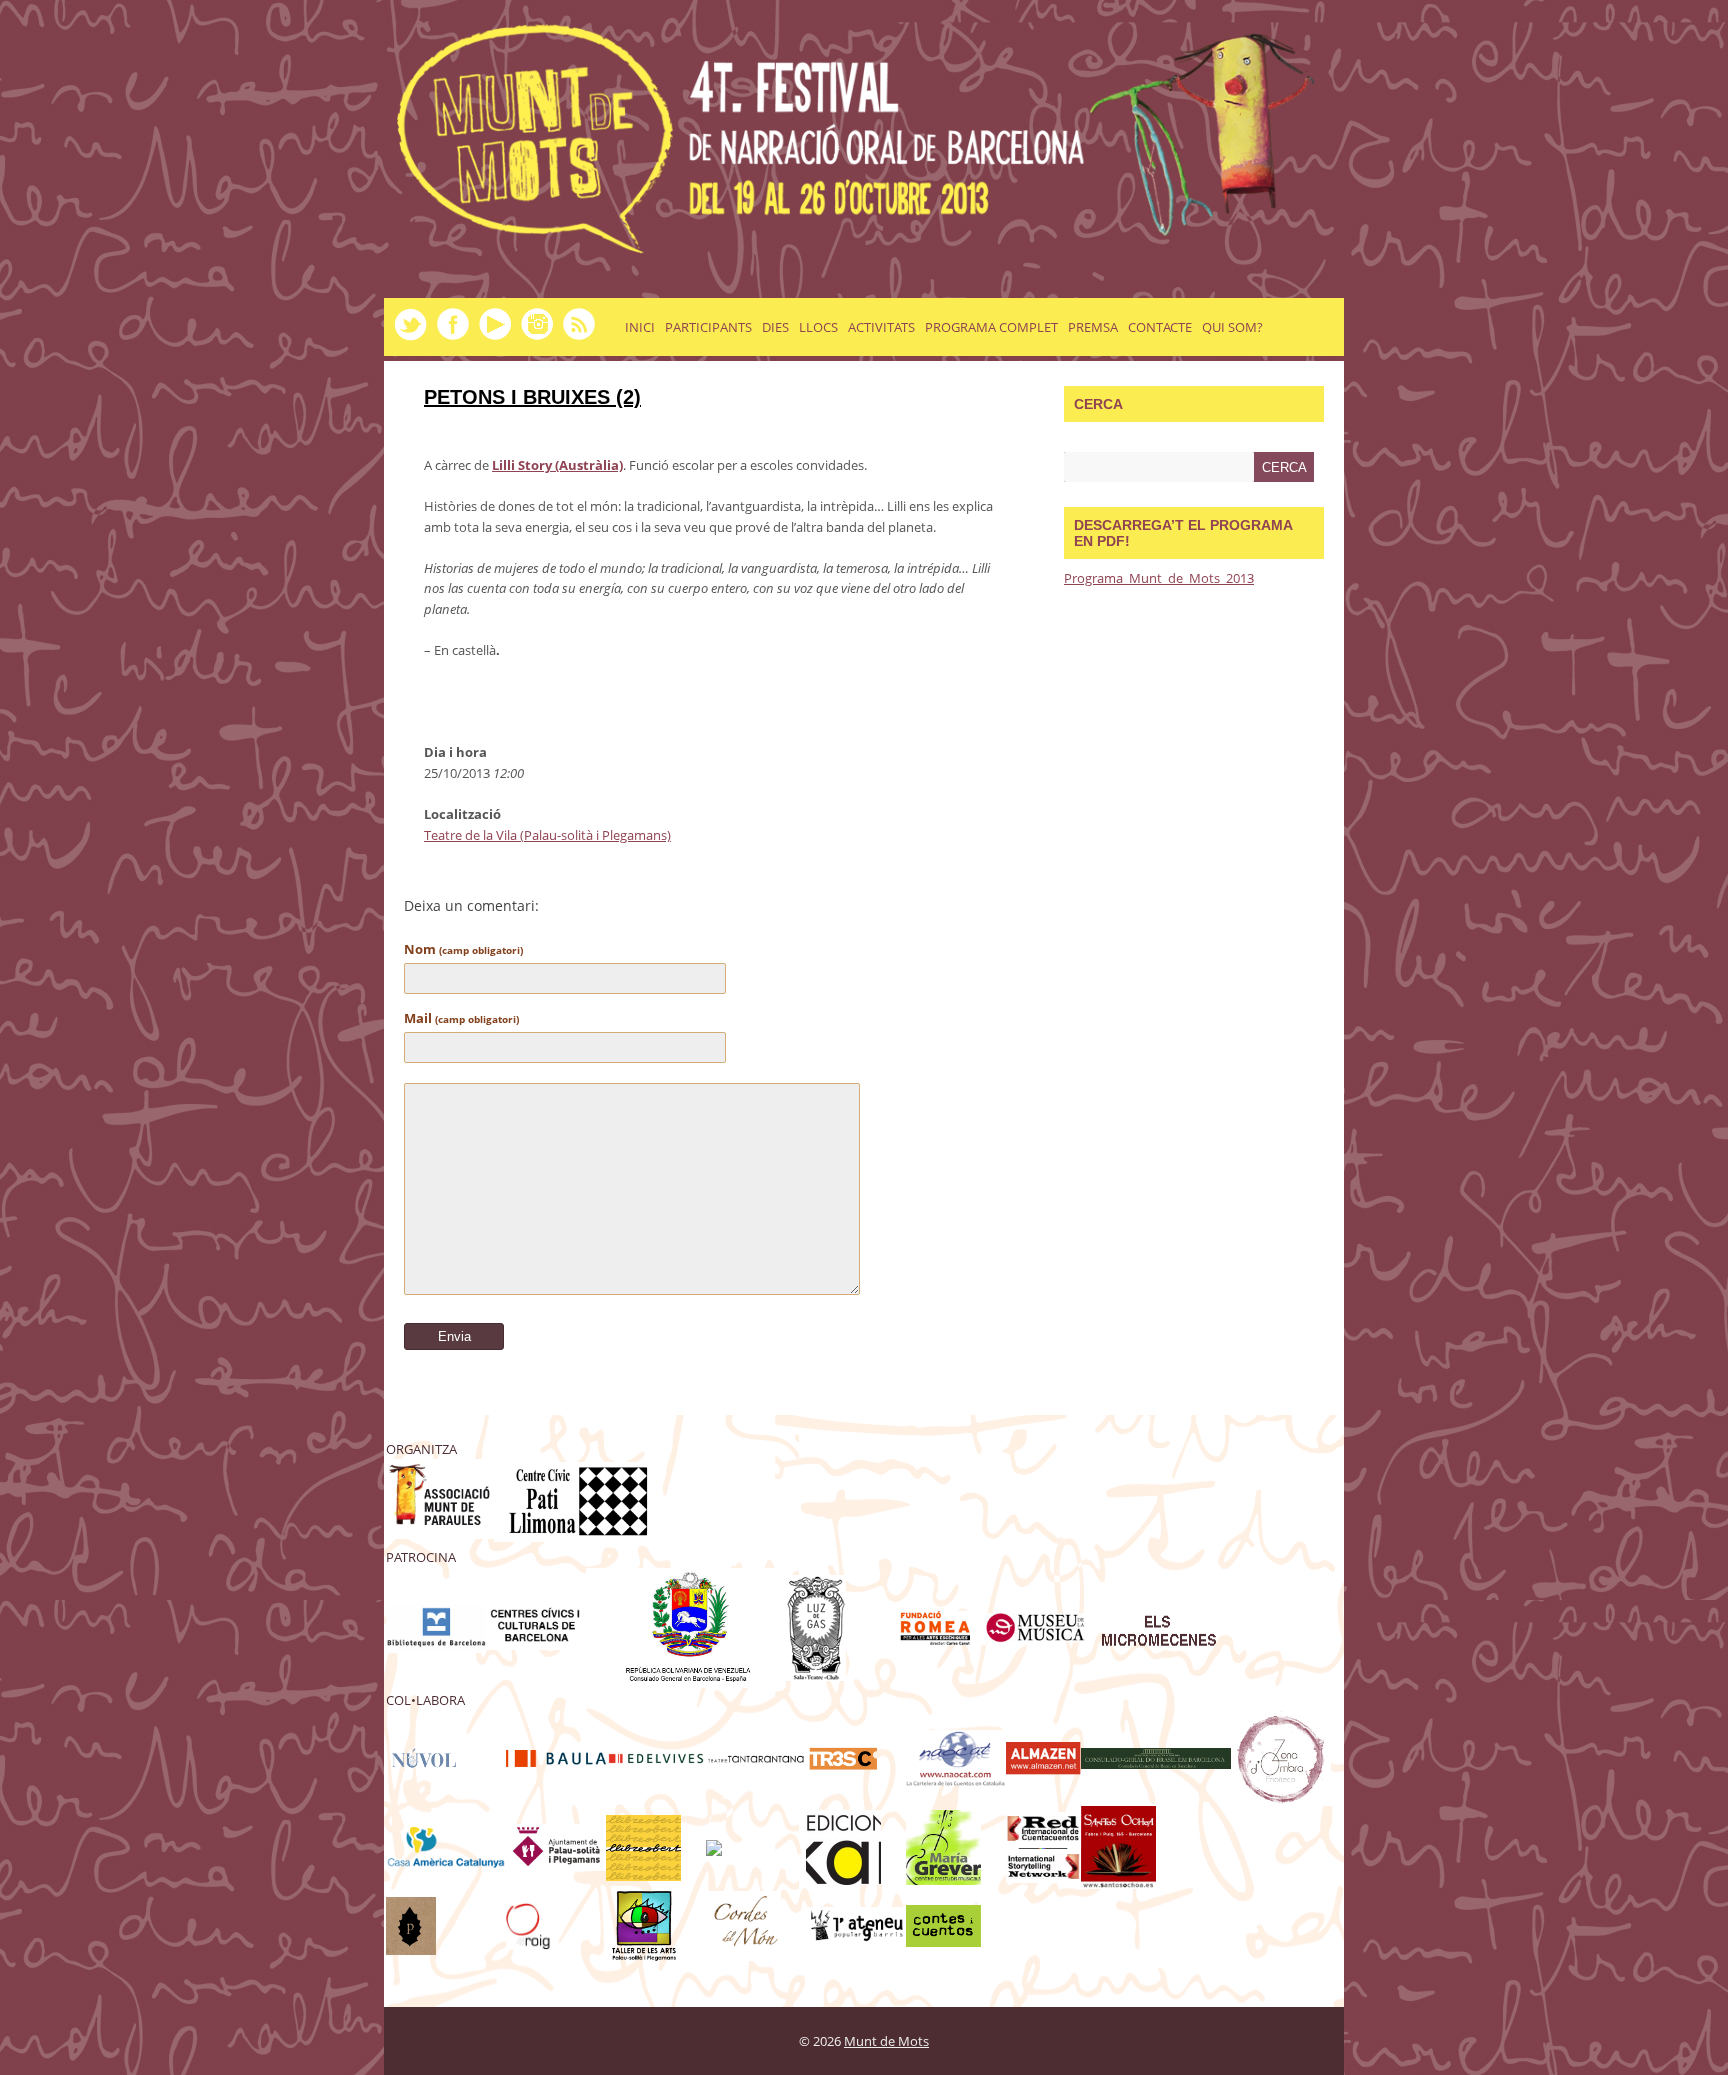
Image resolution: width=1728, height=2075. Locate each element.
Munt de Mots (886, 2041)
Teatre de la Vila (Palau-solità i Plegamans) (547, 835)
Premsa (1093, 327)
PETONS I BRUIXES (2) (532, 397)
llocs (818, 327)
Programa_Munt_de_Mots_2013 (1159, 578)
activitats (881, 327)
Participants (708, 327)
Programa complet (991, 327)
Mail (461, 1018)
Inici (640, 327)
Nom (463, 949)
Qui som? (1232, 327)
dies (775, 327)
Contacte (1160, 327)
